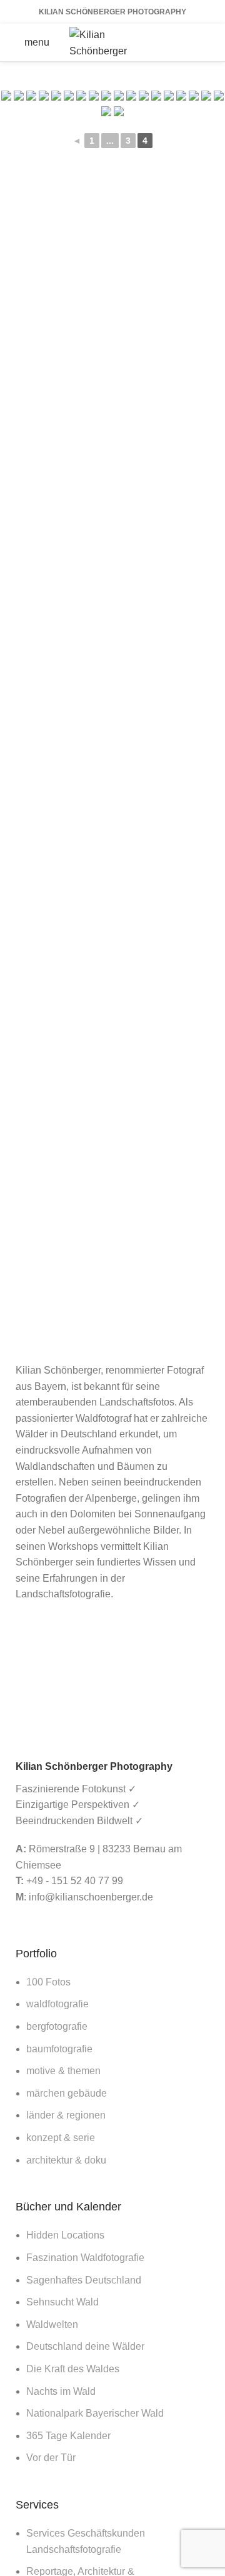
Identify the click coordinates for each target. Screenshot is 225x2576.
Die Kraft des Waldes (73, 2369)
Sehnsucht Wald (62, 2302)
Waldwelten (52, 2324)
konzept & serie (61, 2138)
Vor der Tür (51, 2458)
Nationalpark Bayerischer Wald (95, 2413)
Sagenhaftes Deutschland (84, 2280)
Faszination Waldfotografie (85, 2258)
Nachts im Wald (61, 2391)
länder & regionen (66, 2115)
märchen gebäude (67, 2093)
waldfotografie (57, 2004)
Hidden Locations (65, 2235)
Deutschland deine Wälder (85, 2346)
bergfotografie (57, 2026)
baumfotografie (59, 2049)
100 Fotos (48, 1982)
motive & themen (63, 2071)
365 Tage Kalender (68, 2436)
